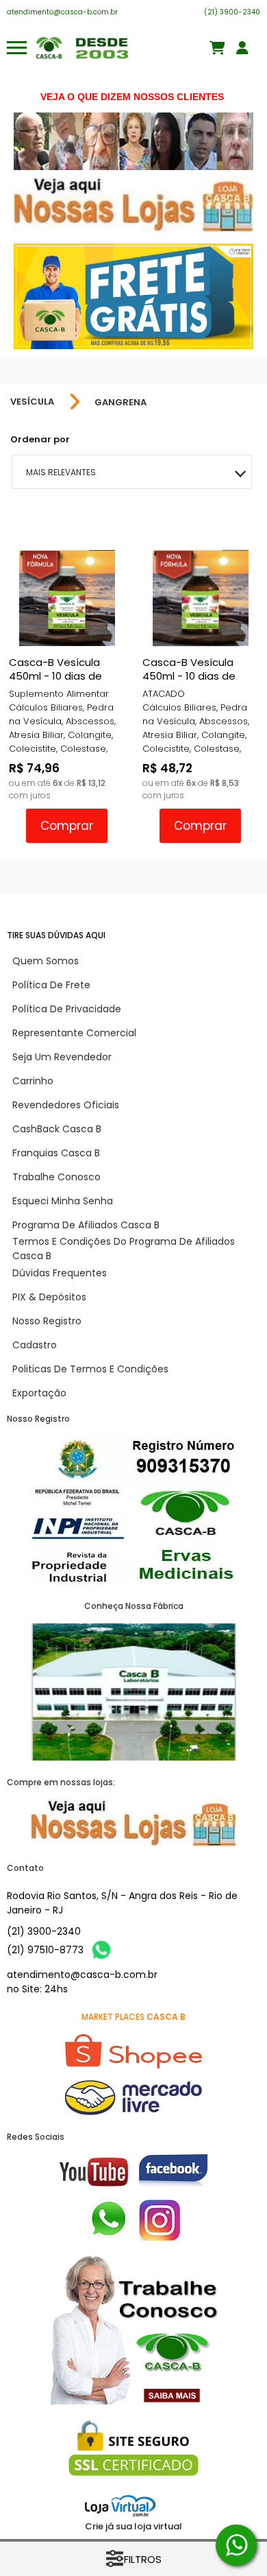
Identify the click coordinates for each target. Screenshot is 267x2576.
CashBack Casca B (57, 1129)
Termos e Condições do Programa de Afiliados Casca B (124, 1249)
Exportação (39, 1393)
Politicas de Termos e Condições (90, 1369)
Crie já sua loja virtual (133, 2526)
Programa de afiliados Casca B (86, 1225)
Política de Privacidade (67, 1009)
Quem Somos (46, 961)
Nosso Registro (47, 1321)
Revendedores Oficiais (66, 1105)
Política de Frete (51, 985)
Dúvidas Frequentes (60, 1273)
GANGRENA (120, 402)
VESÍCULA (32, 402)
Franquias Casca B (56, 1153)
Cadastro (35, 1345)
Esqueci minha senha (63, 1201)
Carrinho (33, 1081)
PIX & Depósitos (49, 1297)
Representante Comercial (74, 1033)
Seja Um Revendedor (62, 1057)
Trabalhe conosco (56, 1177)
